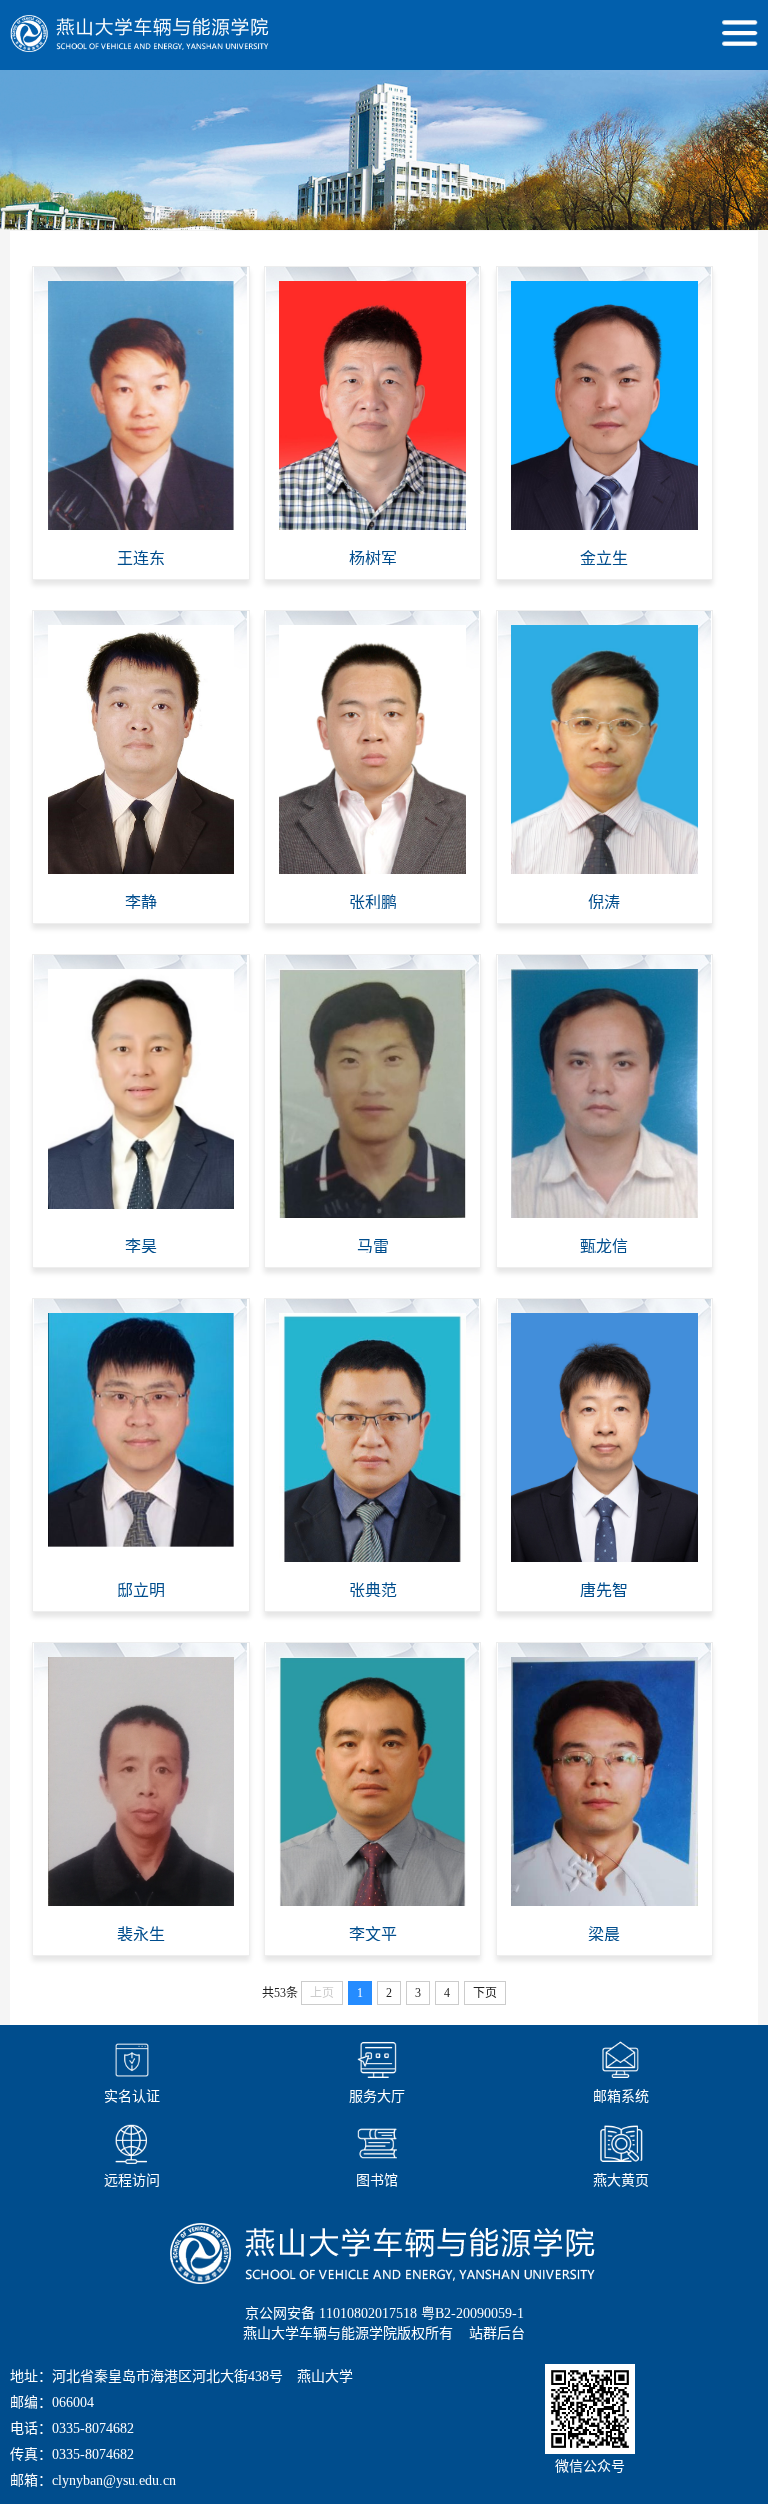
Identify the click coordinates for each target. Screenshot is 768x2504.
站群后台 (497, 2333)
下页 (485, 1993)
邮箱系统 (621, 2096)
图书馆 (377, 2180)
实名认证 (132, 2096)
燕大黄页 (621, 2180)
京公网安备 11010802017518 (331, 2313)
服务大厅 (377, 2096)
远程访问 (132, 2180)
